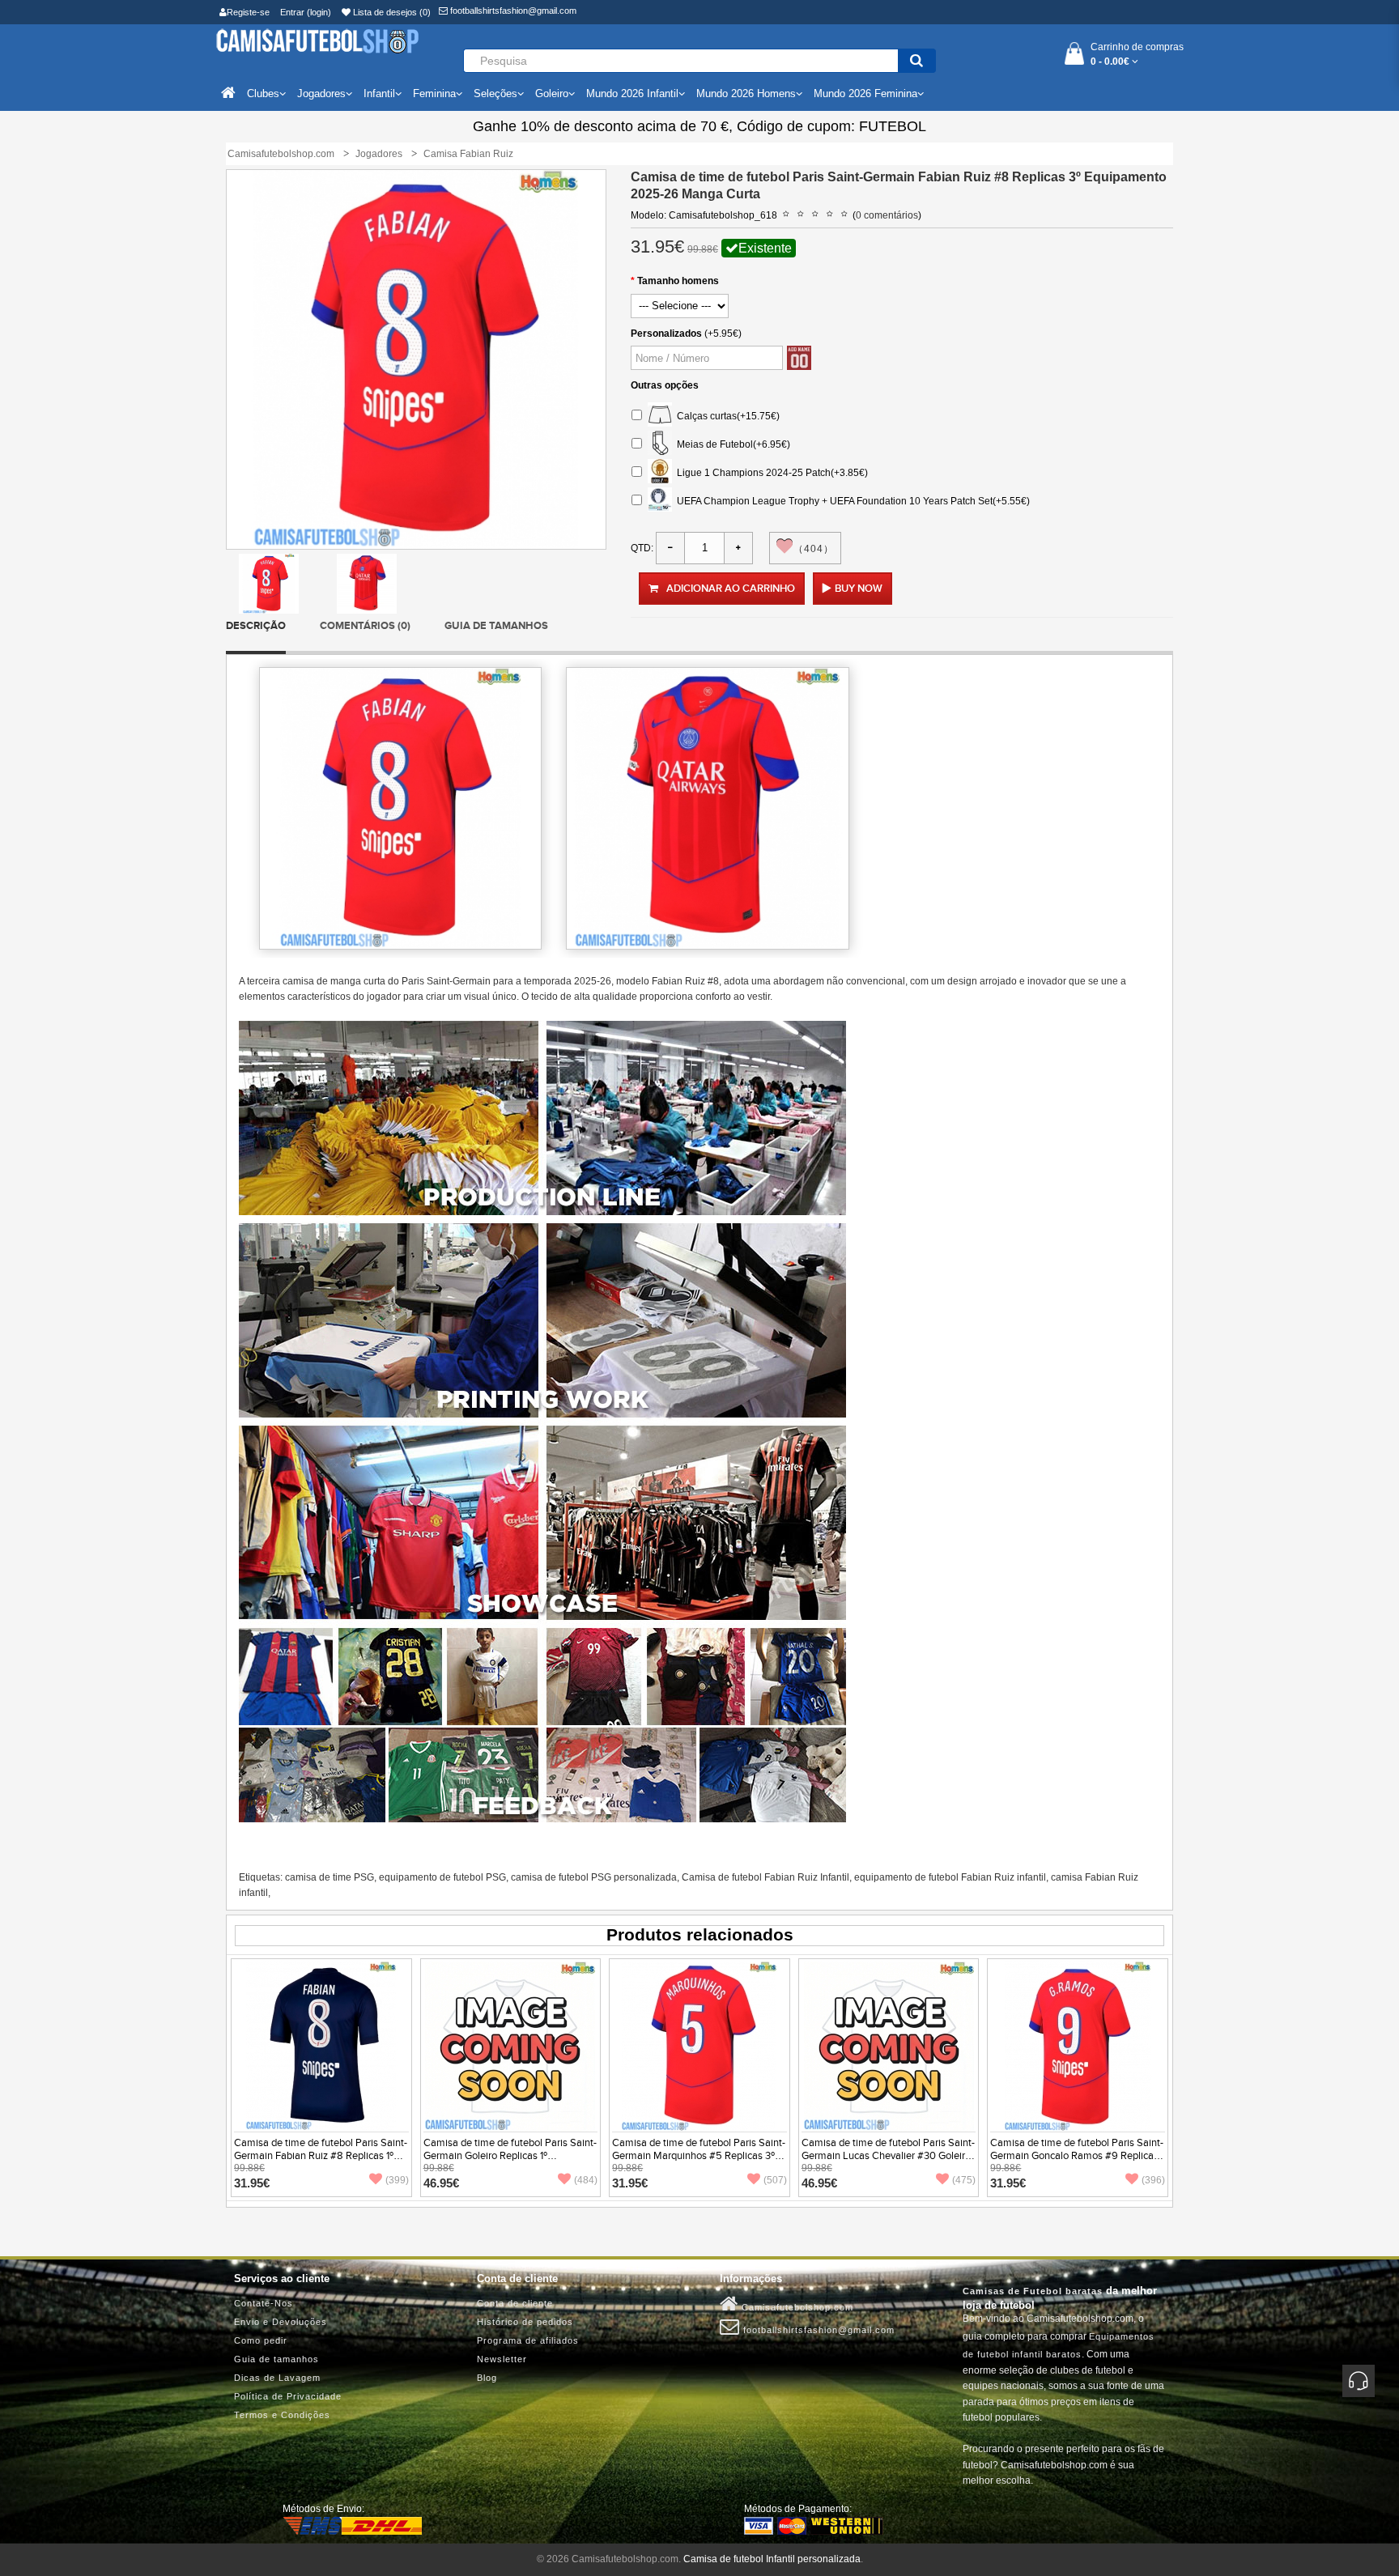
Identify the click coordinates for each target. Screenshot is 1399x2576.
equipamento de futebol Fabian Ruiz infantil (950, 1877)
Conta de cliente (515, 2303)
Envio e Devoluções (281, 2322)
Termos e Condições (282, 2415)
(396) (1153, 2180)
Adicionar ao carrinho (731, 589)
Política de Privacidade (288, 2396)
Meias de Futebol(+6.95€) (731, 444)
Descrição (256, 626)
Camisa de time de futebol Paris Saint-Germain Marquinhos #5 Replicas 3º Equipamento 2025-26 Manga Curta (699, 2156)
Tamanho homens (678, 281)
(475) (964, 2180)
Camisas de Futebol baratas (1033, 2291)
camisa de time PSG (330, 1877)
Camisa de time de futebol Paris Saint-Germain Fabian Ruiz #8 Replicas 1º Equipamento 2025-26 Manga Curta (321, 2156)
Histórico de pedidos (525, 2322)
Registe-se (248, 12)
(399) (397, 2180)
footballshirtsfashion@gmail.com (512, 11)
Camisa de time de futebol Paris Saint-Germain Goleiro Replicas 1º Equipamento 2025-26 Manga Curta (510, 2156)
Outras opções (665, 385)
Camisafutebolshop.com (796, 2307)
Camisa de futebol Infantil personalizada (772, 2559)
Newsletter (502, 2359)
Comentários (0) (365, 626)
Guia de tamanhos (496, 626)
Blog (487, 2378)
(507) (775, 2180)
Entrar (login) (306, 12)
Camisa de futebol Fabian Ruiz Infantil (765, 1877)
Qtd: (642, 548)
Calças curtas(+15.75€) (726, 415)
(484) (586, 2180)
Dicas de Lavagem (277, 2378)
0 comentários (887, 215)
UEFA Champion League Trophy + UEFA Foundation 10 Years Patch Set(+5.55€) (851, 500)
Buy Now (859, 589)
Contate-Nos (264, 2303)
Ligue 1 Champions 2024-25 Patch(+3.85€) (770, 472)
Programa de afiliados (528, 2340)
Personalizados (666, 334)
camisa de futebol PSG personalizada (594, 1877)
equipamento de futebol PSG (442, 1877)
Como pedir (261, 2340)
